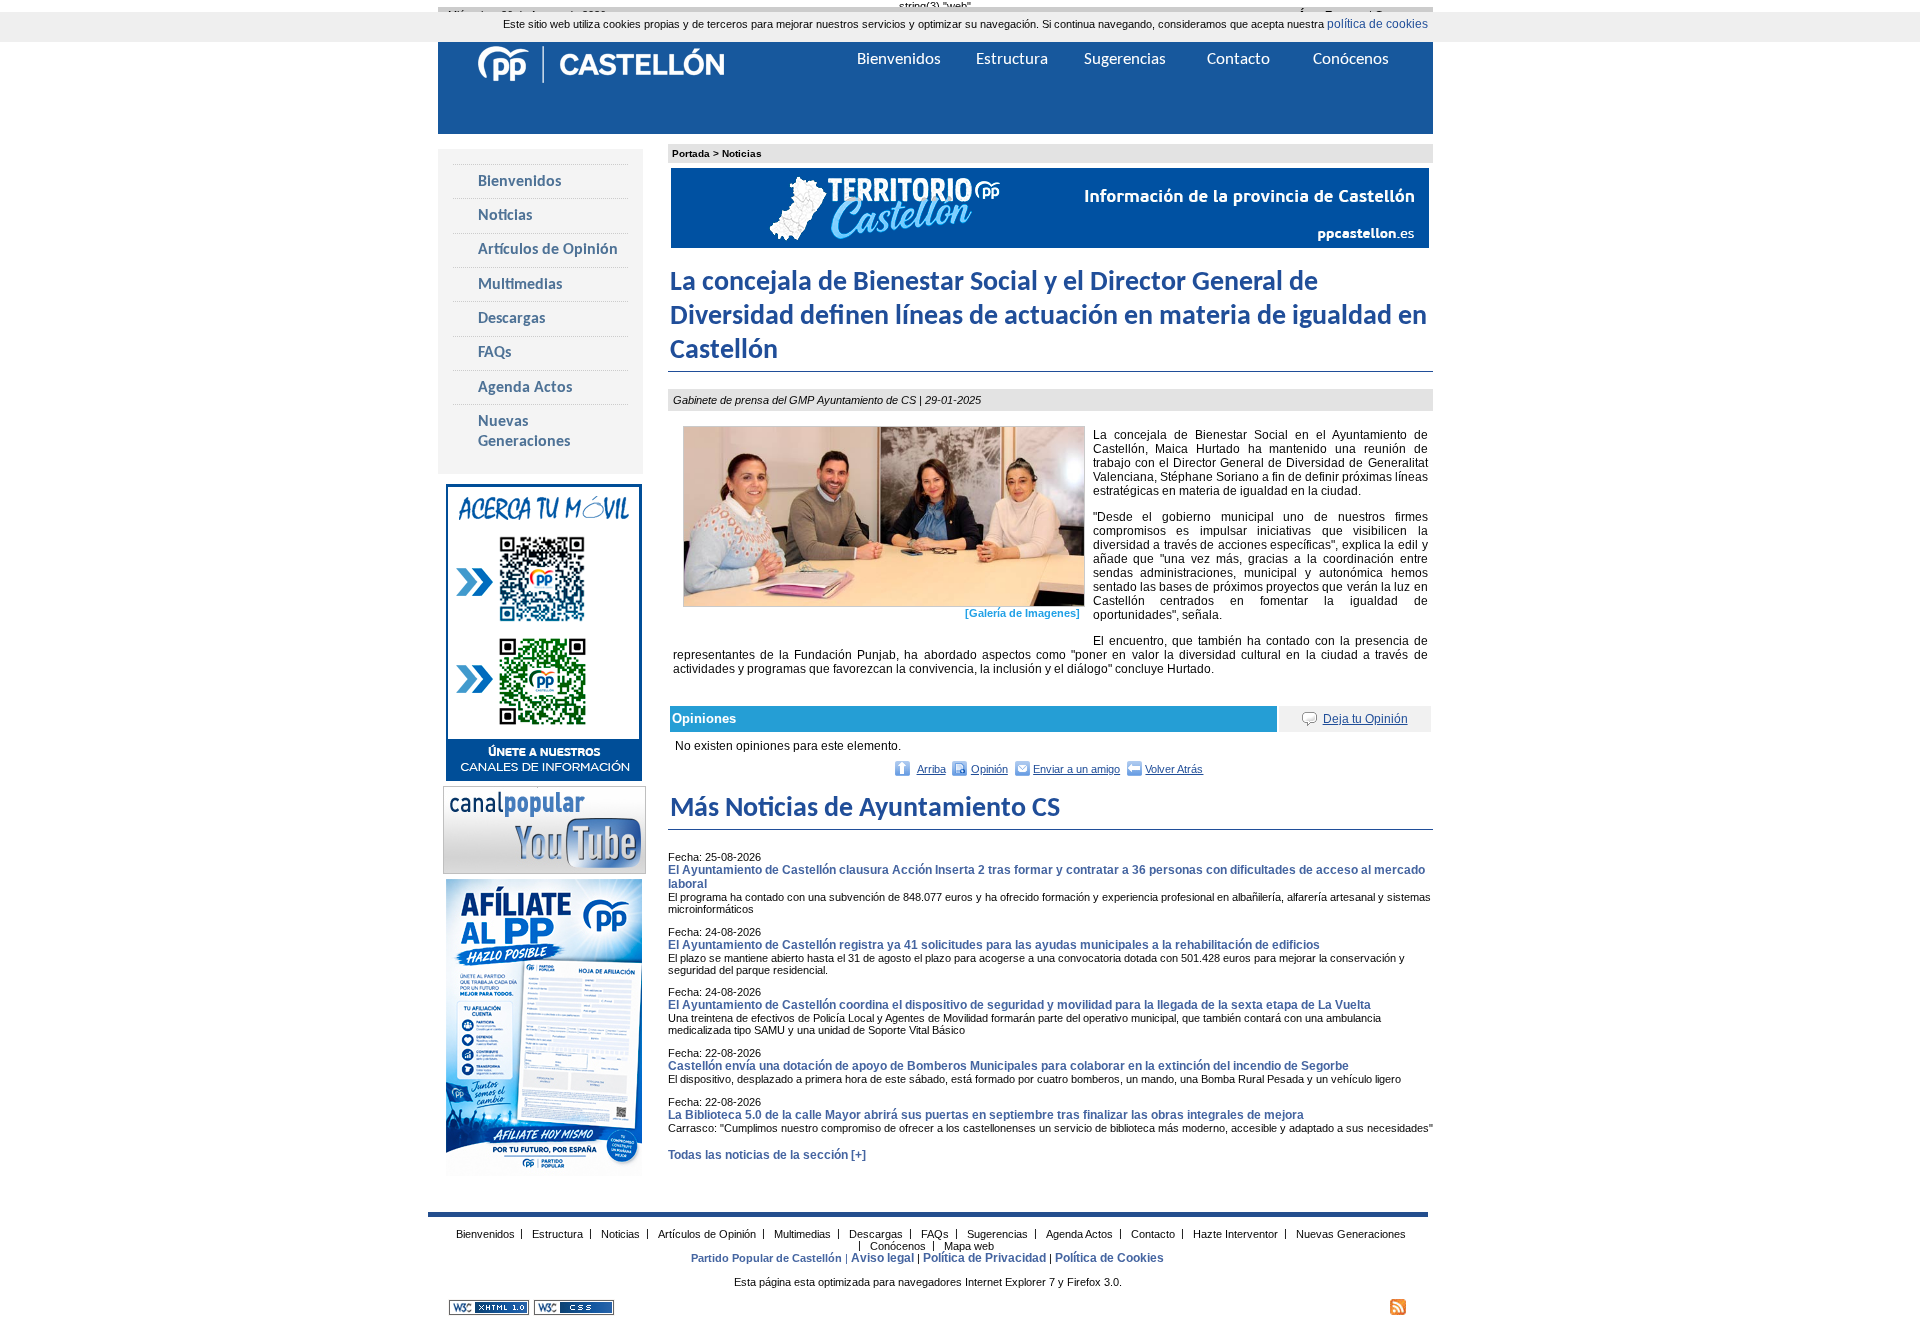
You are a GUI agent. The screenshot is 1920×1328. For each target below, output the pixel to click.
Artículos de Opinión (548, 250)
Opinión (989, 769)
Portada (691, 153)
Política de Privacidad (984, 1258)
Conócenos (1351, 59)
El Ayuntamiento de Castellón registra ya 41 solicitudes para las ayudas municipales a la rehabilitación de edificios (994, 945)
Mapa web (969, 1245)
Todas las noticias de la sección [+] (767, 1155)
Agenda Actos (525, 388)
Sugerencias (1125, 59)
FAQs (494, 353)
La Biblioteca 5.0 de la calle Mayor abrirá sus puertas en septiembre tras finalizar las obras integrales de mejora (986, 1115)
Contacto (1238, 59)
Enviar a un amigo (1076, 769)
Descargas (511, 319)
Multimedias (520, 285)
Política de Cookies (1109, 1258)
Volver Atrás (1174, 769)
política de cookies (1377, 24)
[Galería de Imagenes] (1022, 613)
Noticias (742, 153)
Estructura (1012, 59)
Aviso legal (882, 1258)
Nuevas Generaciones (524, 432)
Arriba (931, 769)
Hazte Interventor (1235, 1233)
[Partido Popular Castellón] (601, 80)
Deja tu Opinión (1365, 719)
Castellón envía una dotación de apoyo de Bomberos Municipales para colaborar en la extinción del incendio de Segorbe (1008, 1066)
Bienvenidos (519, 182)
